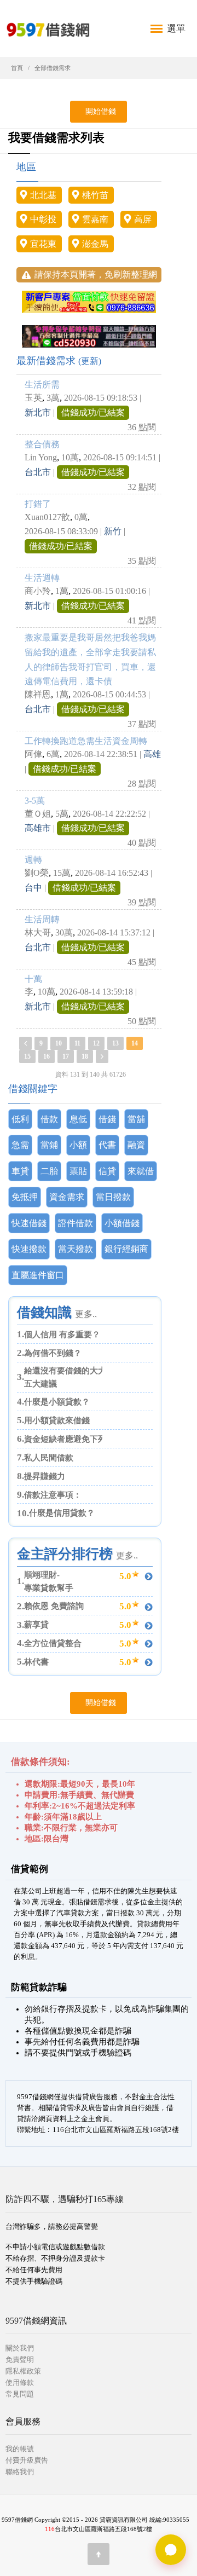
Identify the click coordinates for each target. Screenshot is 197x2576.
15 (27, 1056)
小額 (78, 1145)
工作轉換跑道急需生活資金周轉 (86, 741)
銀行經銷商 (126, 1249)
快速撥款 (29, 1249)
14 (135, 1043)
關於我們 (20, 2348)
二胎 (49, 1171)
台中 (33, 888)
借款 (49, 1119)
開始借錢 (99, 111)
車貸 (20, 1171)
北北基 (43, 195)
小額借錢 (122, 1223)
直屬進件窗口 (38, 1275)
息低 (78, 1119)
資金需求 (67, 1197)
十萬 (33, 979)
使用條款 (20, 2382)
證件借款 (76, 1223)
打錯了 (38, 504)
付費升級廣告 (27, 2460)
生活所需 (42, 385)
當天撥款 (76, 1249)
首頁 (17, 68)
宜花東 (43, 244)
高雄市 (38, 828)
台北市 (38, 472)
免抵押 (25, 1197)
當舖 (136, 1119)
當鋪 (49, 1145)
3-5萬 (35, 801)
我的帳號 (20, 2449)
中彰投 (43, 219)
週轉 (33, 860)
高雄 (152, 754)
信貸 (107, 1171)
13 (115, 1043)
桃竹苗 (95, 195)
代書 (107, 1145)
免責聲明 (20, 2360)
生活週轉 (42, 578)
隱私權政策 (23, 2371)
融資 (136, 1145)
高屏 (143, 219)
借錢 (107, 1119)
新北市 (38, 412)
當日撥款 (113, 1197)
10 (59, 1043)
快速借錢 (29, 1223)
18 (85, 1056)
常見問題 (20, 2394)
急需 (20, 1145)
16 (47, 1056)
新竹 (113, 531)
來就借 (141, 1171)
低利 (20, 1119)
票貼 (78, 1171)
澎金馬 (95, 244)
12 (96, 1043)
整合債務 (42, 444)
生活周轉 (42, 919)
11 (77, 1043)
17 (66, 1056)
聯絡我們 (20, 2472)
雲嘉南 (95, 219)
